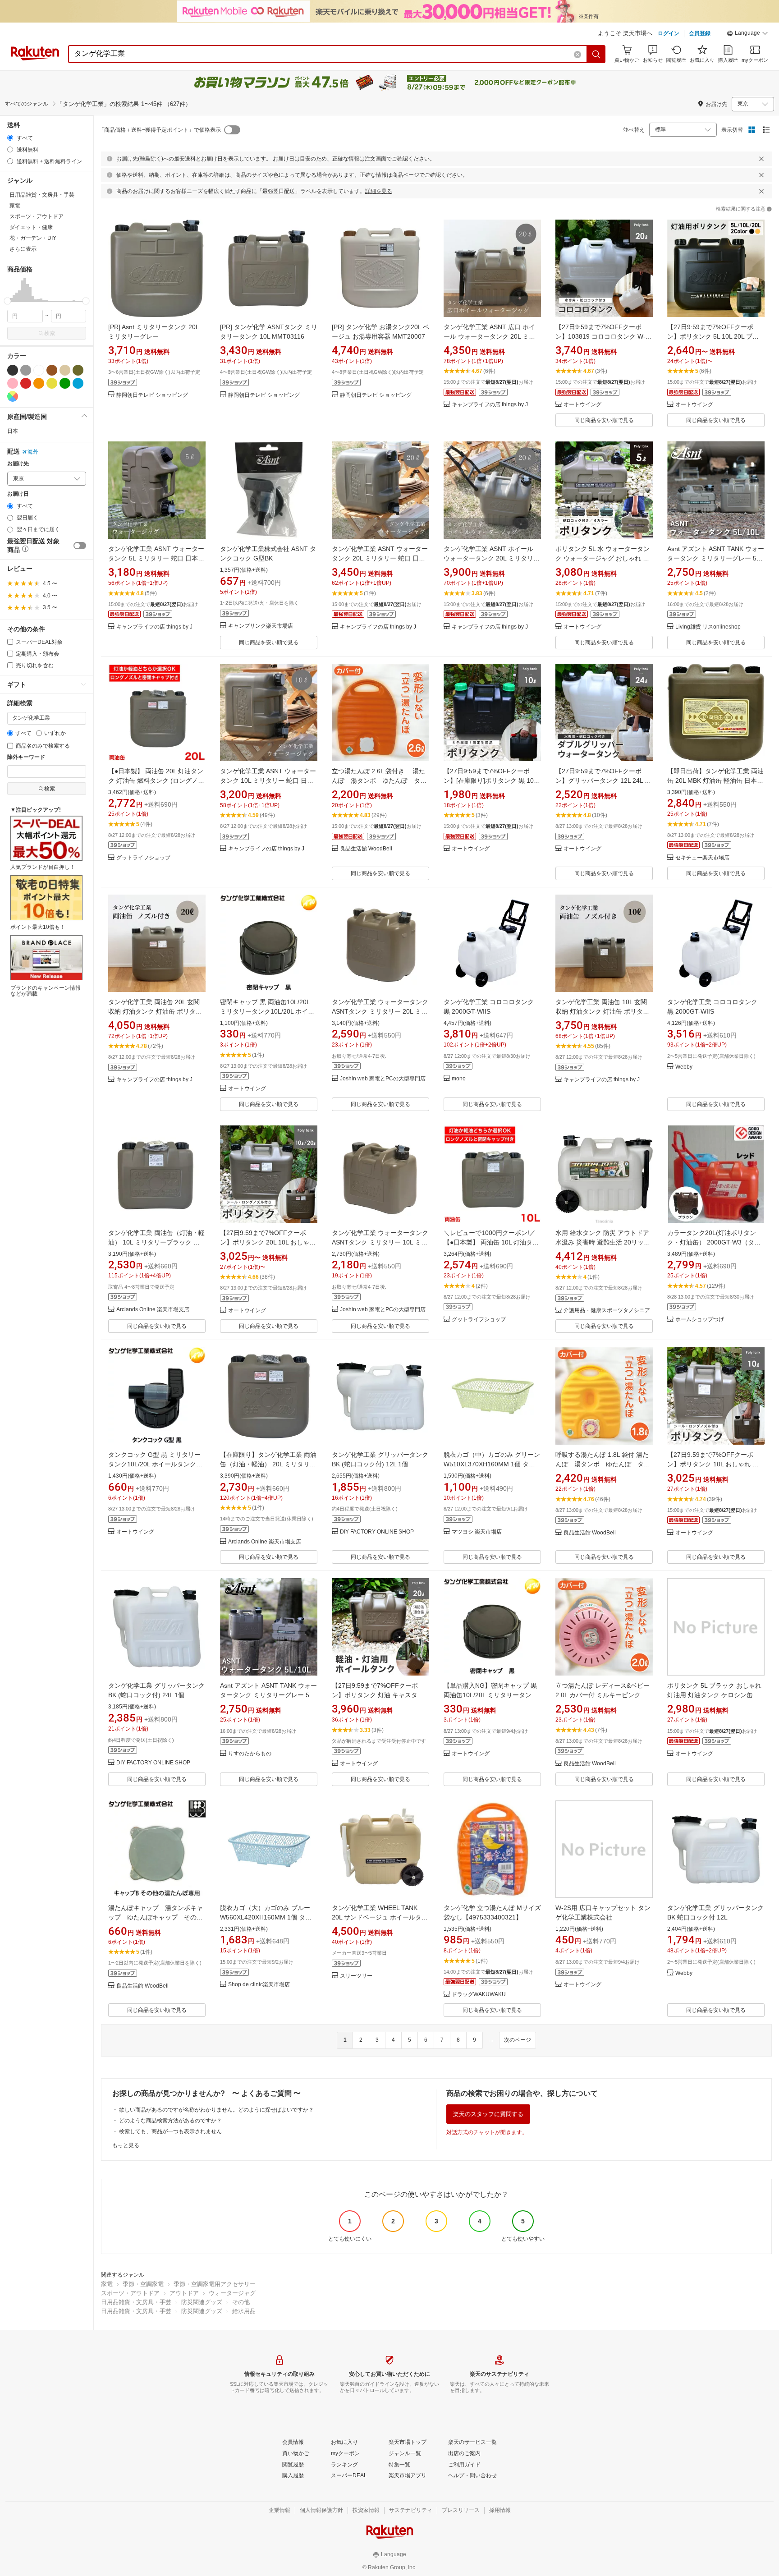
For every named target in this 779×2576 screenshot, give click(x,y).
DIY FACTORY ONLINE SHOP (377, 1532)
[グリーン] (65, 383)
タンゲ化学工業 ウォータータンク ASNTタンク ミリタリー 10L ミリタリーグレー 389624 (380, 1242)
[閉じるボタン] (761, 159)
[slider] (7, 301)
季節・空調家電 (143, 2284)
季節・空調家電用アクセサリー (215, 2284)
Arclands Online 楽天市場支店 (153, 1310)
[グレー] (26, 370)
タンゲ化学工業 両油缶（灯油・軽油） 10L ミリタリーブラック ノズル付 (156, 1242)
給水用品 (244, 2311)
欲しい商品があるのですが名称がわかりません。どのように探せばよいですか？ (216, 2110)
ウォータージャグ (232, 2293)
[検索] (596, 54)
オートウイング (582, 405)
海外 (33, 452)
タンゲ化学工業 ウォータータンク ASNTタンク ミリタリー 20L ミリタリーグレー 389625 (380, 1011)
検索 (50, 333)
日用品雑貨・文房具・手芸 (136, 2302)
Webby (684, 1067)
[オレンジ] (39, 383)
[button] (747, 34)
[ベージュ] (65, 370)
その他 (241, 2302)
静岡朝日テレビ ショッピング (152, 395)
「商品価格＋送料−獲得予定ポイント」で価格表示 (160, 130)
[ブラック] (13, 370)
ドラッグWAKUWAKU (479, 1995)
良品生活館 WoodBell (366, 849)
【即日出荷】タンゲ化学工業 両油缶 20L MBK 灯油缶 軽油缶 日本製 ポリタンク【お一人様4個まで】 (715, 781)
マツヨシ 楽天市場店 (477, 1532)
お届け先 (18, 464)
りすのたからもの (250, 1754)
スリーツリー (356, 1976)
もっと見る (126, 2145)
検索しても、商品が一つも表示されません (170, 2131)
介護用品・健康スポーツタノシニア (607, 1311)
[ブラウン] (52, 370)
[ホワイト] (39, 370)
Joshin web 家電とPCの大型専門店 (383, 1079)
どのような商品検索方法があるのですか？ (170, 2121)
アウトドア (184, 2293)
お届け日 (18, 494)
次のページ (518, 2040)
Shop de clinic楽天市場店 (259, 1985)
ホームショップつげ (700, 1320)
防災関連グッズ (202, 2302)
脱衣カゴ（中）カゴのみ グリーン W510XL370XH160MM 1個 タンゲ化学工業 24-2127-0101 (492, 1464)
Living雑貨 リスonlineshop (708, 627)
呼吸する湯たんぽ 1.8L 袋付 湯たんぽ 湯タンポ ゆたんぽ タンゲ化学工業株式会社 (603, 1464)
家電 (107, 2284)
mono (459, 1079)
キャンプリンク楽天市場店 (261, 626)
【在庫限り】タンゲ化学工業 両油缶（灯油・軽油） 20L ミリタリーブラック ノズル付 (268, 1464)
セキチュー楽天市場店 (702, 858)
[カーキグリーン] (78, 370)
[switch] (80, 546)
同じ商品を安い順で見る (604, 420)
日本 (13, 431)
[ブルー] (78, 383)
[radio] (10, 138)
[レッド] (26, 383)
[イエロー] (52, 383)
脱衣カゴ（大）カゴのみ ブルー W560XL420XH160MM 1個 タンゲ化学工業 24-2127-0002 (266, 1917)
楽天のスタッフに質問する (488, 2114)
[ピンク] (13, 383)
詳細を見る (379, 191)
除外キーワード (26, 757)
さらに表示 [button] (23, 249)
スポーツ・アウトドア (130, 2293)
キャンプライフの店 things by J (490, 405)
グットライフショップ (143, 858)
